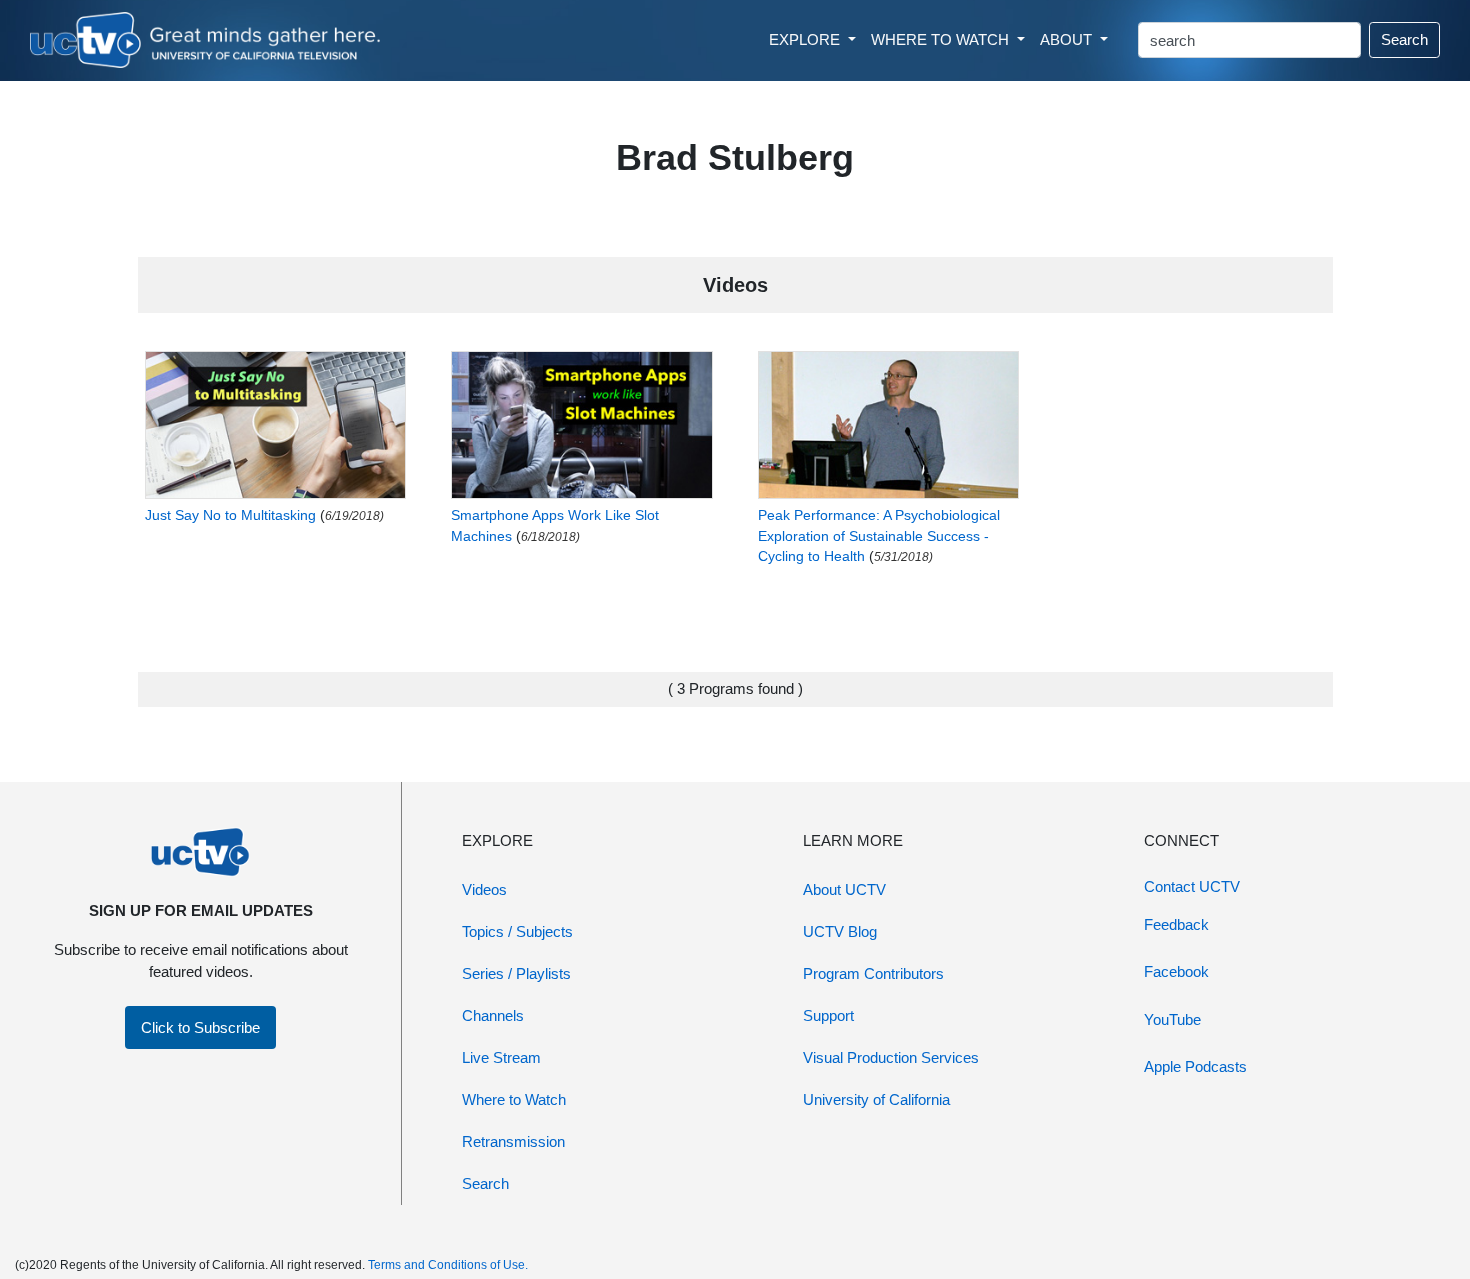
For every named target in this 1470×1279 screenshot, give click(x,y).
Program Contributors (873, 973)
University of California (876, 1099)
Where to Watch (514, 1099)
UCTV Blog (840, 931)
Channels (493, 1015)
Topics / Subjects (517, 931)
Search (1404, 39)
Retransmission (513, 1141)
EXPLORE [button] (806, 39)
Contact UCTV (1192, 886)
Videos (484, 889)
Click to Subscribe (200, 1027)
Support (828, 1015)
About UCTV (844, 889)
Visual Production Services (891, 1057)
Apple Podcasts (1195, 1066)
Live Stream (501, 1057)
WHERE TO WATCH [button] (942, 39)
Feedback (1176, 924)
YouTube (1172, 1019)
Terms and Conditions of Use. (448, 1265)
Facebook (1176, 971)
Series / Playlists (516, 973)
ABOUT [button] (1068, 39)
